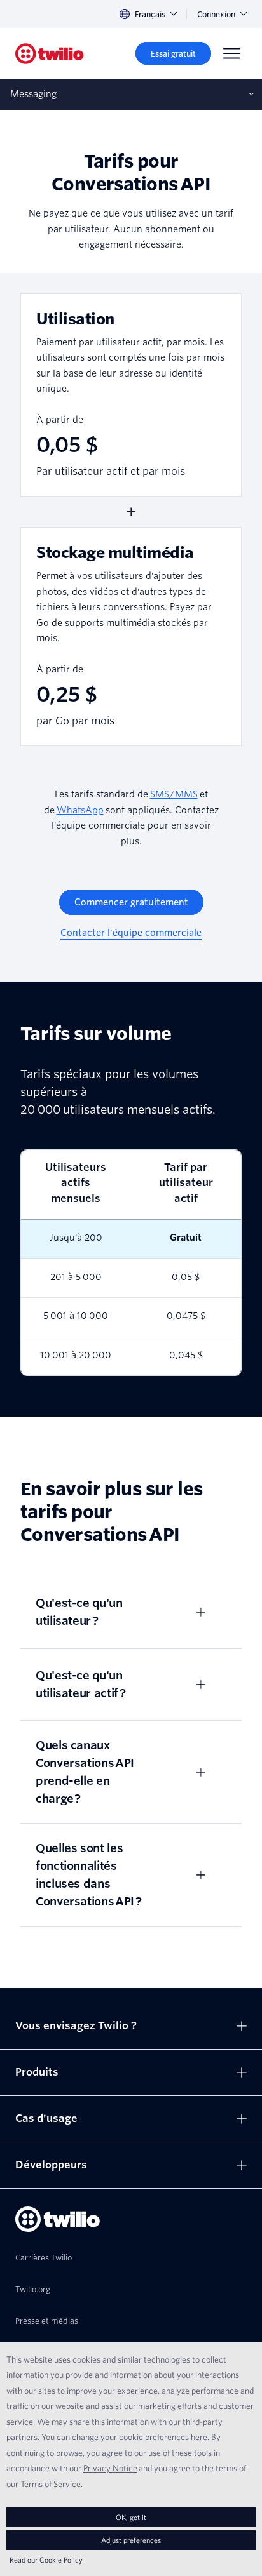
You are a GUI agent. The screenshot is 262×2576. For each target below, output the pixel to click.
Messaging (33, 94)
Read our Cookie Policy (46, 2560)
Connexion (216, 14)
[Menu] (231, 53)
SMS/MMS (174, 794)
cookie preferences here (163, 2437)
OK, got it (131, 2517)
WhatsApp (80, 810)
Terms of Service (51, 2484)
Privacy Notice (110, 2468)
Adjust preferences (131, 2540)
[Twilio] (50, 54)
